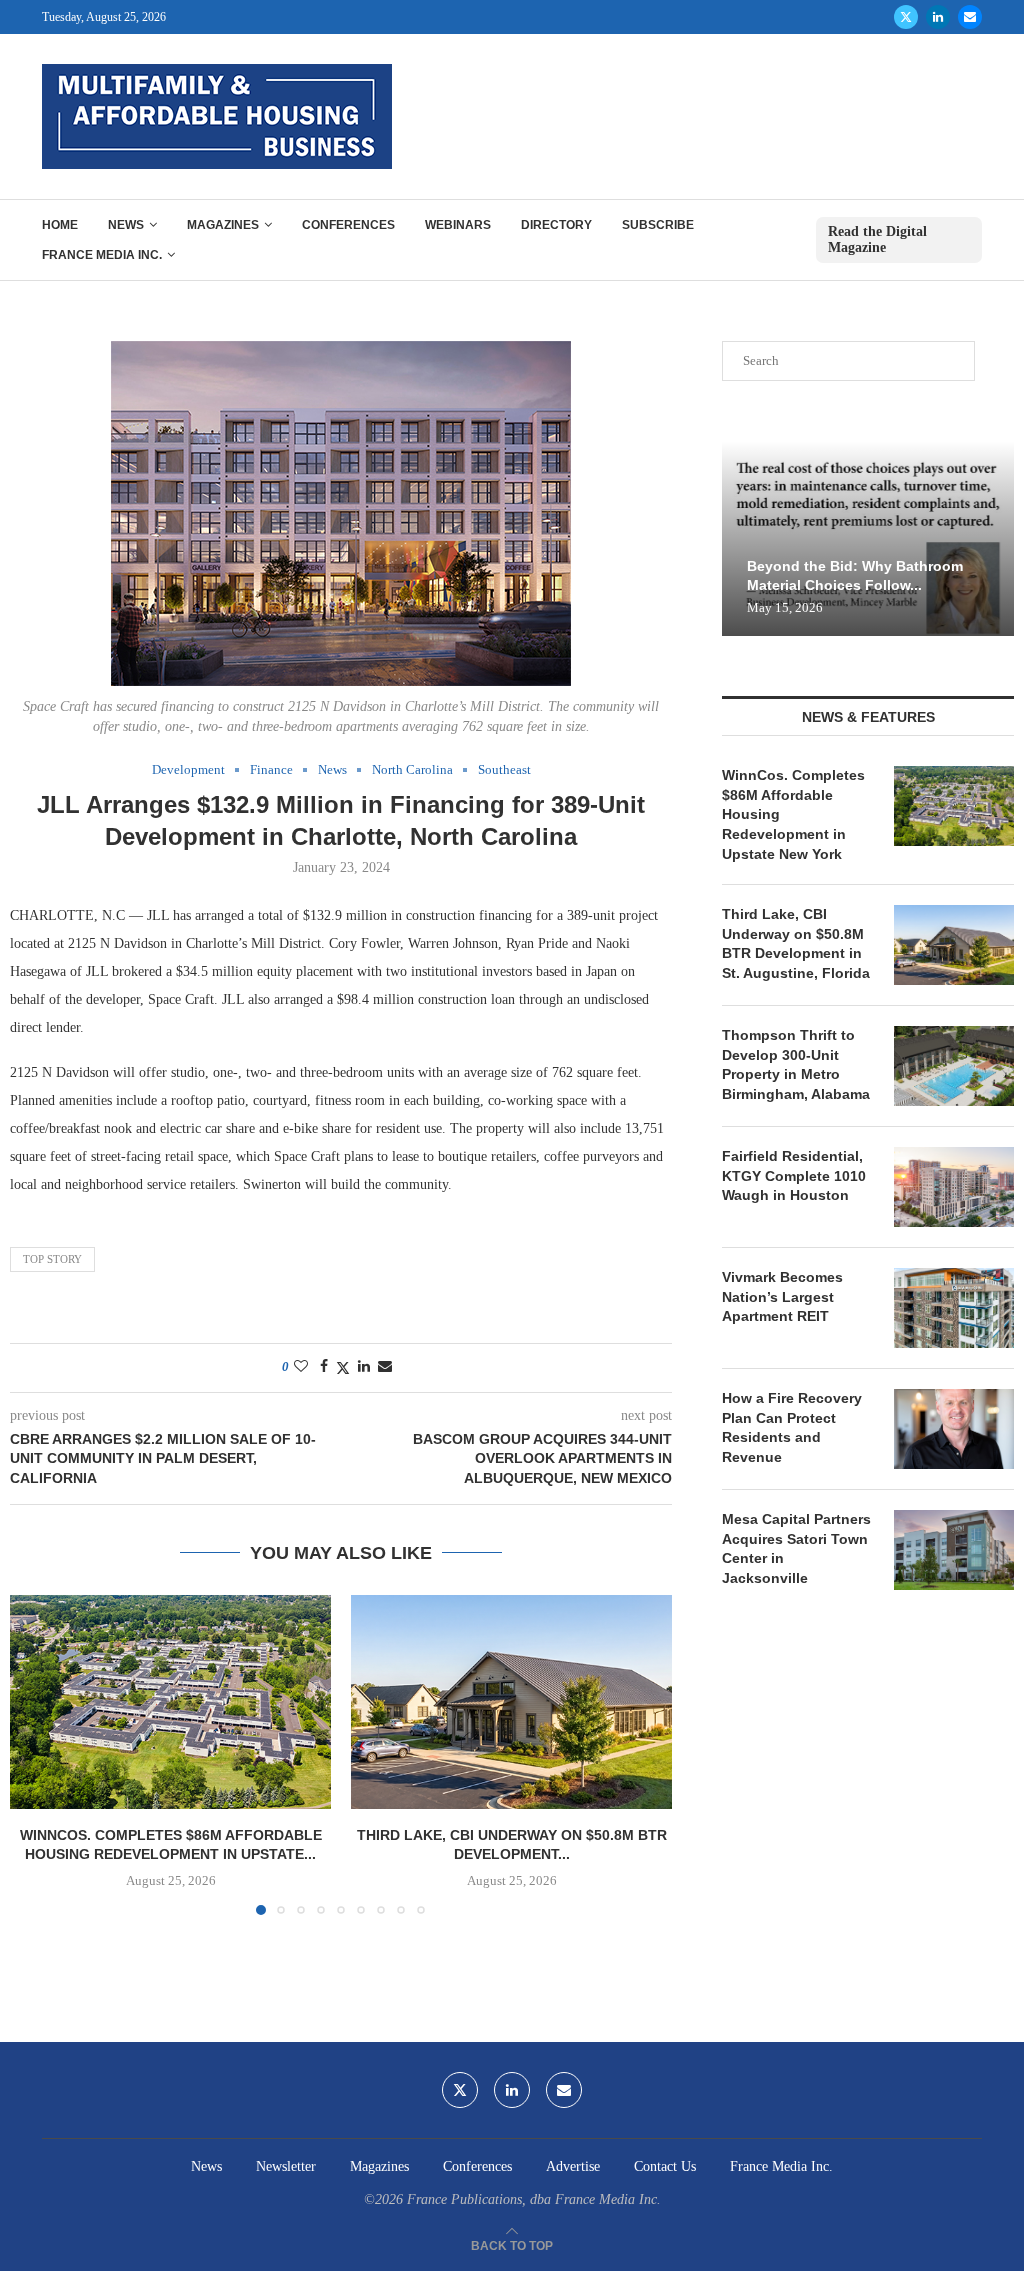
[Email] (970, 17)
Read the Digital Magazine (877, 239)
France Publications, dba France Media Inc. (534, 2199)
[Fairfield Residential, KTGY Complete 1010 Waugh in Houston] (954, 1187)
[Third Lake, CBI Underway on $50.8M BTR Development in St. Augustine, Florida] (511, 1702)
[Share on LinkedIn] (364, 1367)
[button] (37, 1754)
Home (60, 225)
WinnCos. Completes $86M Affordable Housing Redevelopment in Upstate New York (793, 814)
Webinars (458, 225)
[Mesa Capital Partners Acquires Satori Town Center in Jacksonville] (954, 1550)
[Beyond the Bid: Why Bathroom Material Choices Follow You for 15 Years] (868, 538)
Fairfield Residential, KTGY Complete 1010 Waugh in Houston (794, 1175)
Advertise (573, 2166)
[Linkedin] (938, 17)
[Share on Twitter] (343, 1368)
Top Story (52, 1259)
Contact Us (665, 2166)
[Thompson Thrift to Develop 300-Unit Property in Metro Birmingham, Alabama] (954, 1066)
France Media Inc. (102, 255)
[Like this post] (301, 1367)
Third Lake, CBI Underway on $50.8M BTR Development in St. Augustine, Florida (796, 943)
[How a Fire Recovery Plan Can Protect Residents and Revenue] (954, 1429)
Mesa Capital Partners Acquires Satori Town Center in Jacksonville (796, 1548)
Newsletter (286, 2166)
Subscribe (658, 225)
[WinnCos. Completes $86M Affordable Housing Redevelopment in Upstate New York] (170, 1702)
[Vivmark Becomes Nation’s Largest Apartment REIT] (954, 1308)
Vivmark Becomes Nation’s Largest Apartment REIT (782, 1296)
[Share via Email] (385, 1367)
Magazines (223, 225)
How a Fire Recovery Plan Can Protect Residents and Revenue (792, 1427)
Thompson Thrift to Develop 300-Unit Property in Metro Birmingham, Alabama (796, 1064)
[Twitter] (906, 17)
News (126, 225)
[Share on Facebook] (324, 1367)
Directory (556, 225)
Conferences (348, 225)
